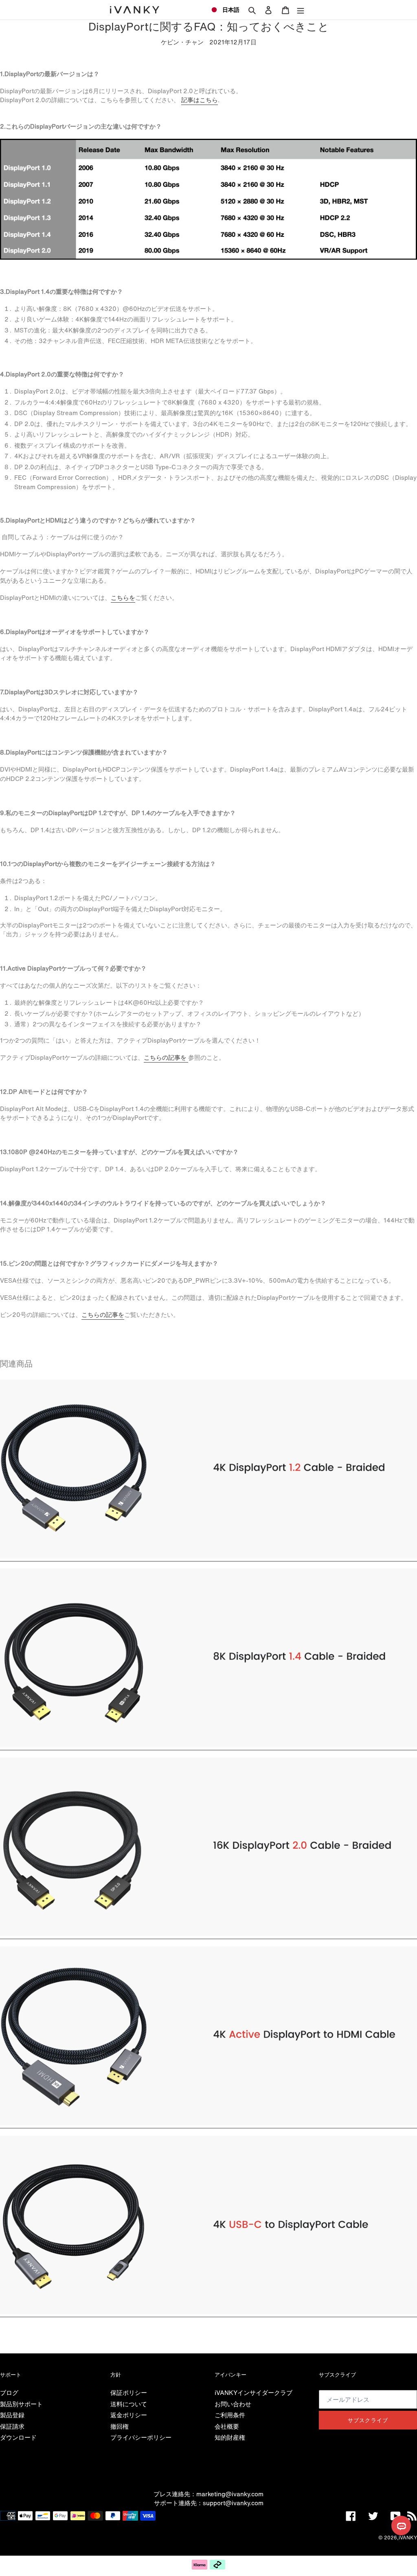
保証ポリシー (129, 2392)
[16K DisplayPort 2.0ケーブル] (208, 1934)
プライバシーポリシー (141, 2437)
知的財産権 (230, 2437)
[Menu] (301, 10)
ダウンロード (18, 2437)
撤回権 (120, 2426)
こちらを (123, 597)
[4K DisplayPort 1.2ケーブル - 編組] (208, 1557)
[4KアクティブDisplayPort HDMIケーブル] (208, 2123)
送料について (129, 2404)
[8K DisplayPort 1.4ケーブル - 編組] (208, 1745)
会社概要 (227, 2426)
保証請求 (12, 2426)
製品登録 (12, 2415)
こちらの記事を (166, 1057)
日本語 (231, 10)
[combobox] (225, 10)
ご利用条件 (230, 2415)
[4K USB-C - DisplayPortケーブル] (208, 2312)
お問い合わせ (233, 2404)
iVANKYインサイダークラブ (253, 2392)
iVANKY (408, 2538)
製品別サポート (21, 2404)
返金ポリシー (129, 2415)
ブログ (9, 2392)
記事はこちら (200, 100)
